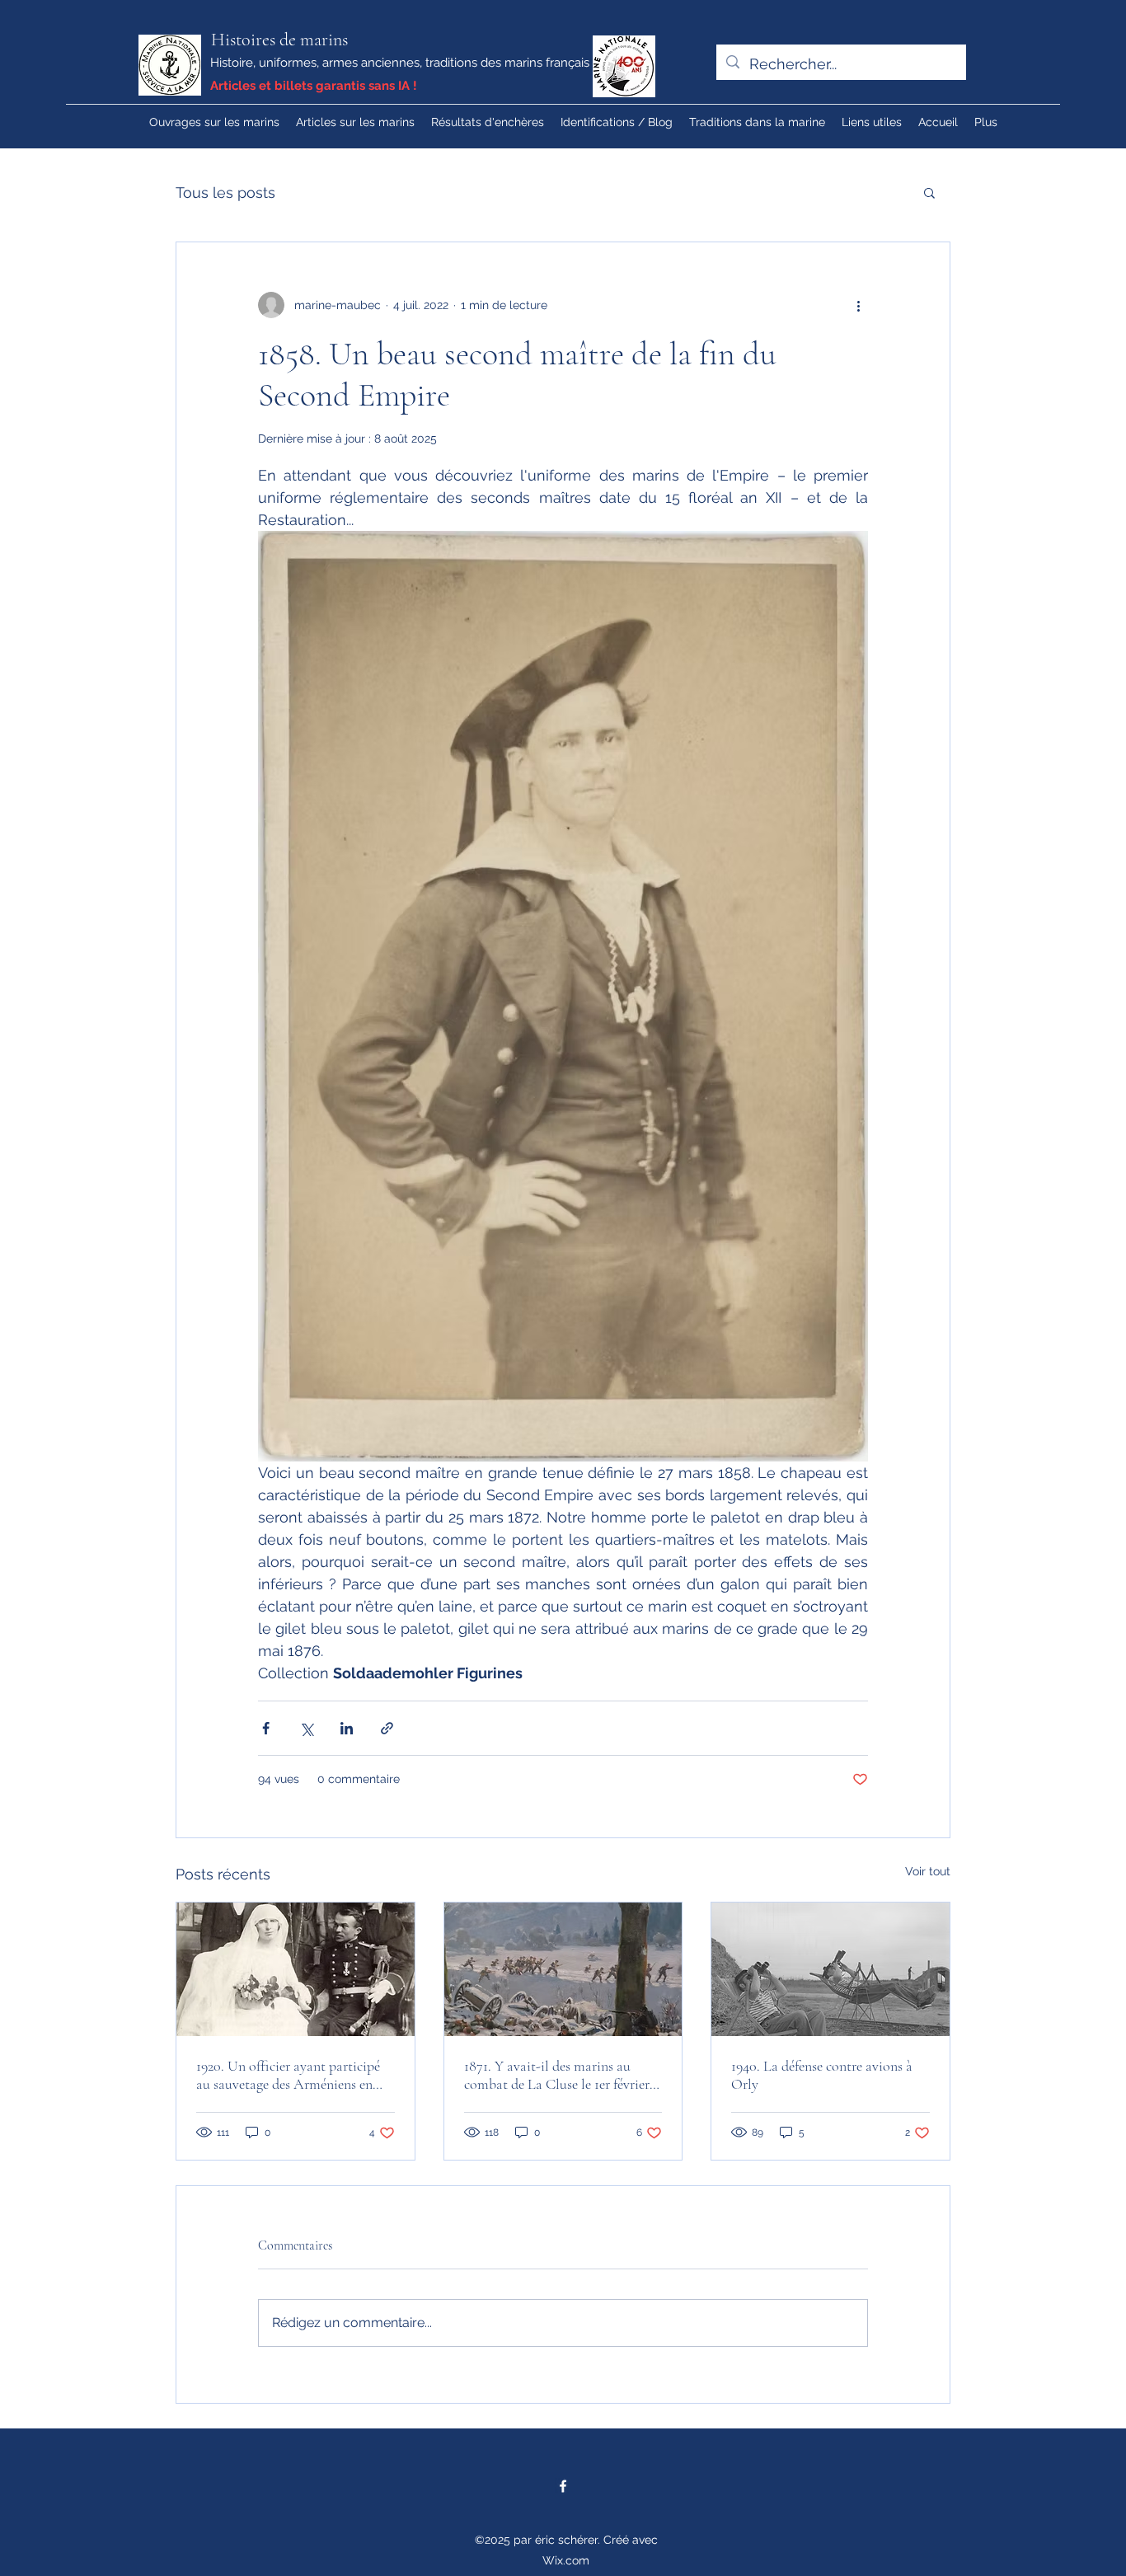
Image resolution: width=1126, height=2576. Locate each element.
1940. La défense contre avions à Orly (822, 2075)
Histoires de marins (279, 40)
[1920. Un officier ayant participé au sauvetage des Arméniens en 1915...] (296, 1969)
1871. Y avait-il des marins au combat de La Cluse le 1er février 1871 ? (557, 2075)
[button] (929, 192)
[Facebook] (563, 2486)
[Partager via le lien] (387, 1728)
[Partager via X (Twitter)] (306, 1728)
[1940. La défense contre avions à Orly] (830, 1969)
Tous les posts (225, 192)
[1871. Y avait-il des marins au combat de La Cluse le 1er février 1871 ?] (563, 1969)
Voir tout (928, 1871)
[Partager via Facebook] (266, 1728)
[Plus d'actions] (858, 305)
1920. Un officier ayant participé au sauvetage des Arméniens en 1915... (288, 2075)
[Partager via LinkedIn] (347, 1728)
